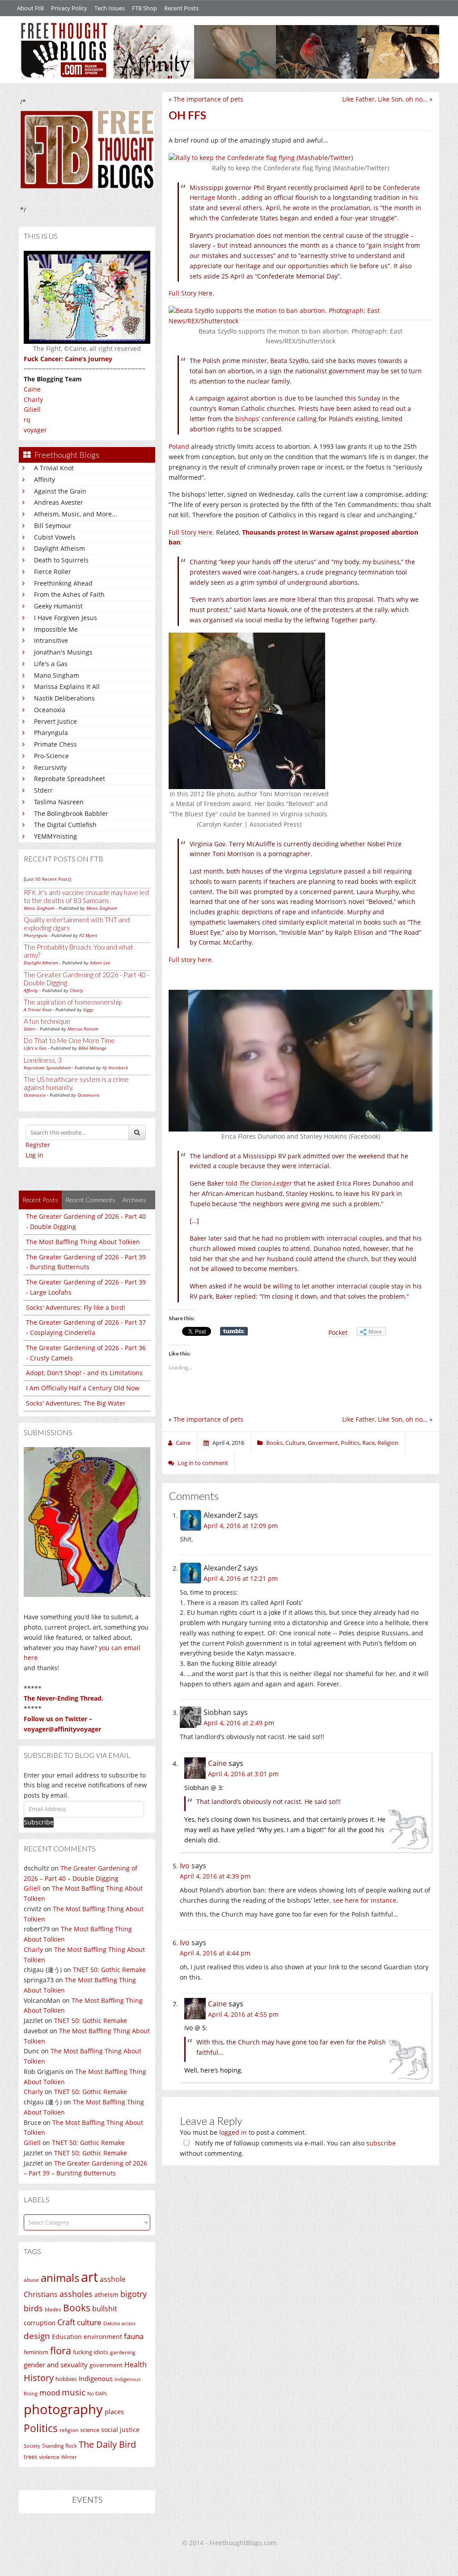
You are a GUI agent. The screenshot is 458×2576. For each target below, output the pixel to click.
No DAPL (98, 2393)
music (74, 2392)
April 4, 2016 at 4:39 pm (215, 1876)
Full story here (190, 960)
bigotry (134, 2294)
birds (33, 2308)
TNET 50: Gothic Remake (109, 1970)
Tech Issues (110, 8)
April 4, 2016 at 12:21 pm (241, 1578)
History (39, 2378)
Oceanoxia (50, 710)
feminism (36, 2352)
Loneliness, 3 (43, 1060)
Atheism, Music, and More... (76, 514)
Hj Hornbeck (115, 1068)
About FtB (30, 8)
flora (61, 2350)
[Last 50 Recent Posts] (47, 879)
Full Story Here (191, 293)
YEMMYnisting (55, 836)
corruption (40, 2323)
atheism (106, 2295)
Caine (32, 389)
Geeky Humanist (58, 606)
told (259, 1183)
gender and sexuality (56, 2365)
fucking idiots (91, 2352)
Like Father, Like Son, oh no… (385, 99)
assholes (76, 2294)
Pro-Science (51, 756)
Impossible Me (56, 629)
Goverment (323, 1443)
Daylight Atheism (59, 548)
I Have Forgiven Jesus (66, 618)
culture (89, 2322)
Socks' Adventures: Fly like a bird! (76, 1307)
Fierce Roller (53, 572)
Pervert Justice (55, 721)
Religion (388, 1443)
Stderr (43, 790)
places (114, 2412)
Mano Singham (57, 675)
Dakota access (119, 2323)
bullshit (105, 2309)
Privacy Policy (69, 8)
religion (69, 2430)
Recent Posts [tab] (40, 1200)
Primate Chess (55, 744)
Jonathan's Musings (63, 652)
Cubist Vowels (55, 537)
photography (63, 2409)
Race (369, 1443)
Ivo (185, 1866)
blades (53, 2309)
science (90, 2430)
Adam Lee (100, 963)
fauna (134, 2336)
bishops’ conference (265, 419)
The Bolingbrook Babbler (71, 813)
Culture (295, 1443)
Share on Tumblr (234, 1331)
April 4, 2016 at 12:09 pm (241, 1526)
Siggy (88, 1009)
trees (30, 2457)
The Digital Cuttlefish (65, 825)
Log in (34, 1155)
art (89, 2277)
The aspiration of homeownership (73, 1002)
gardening (123, 2352)
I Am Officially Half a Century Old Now (83, 1388)
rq (27, 420)
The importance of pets (208, 99)
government (106, 2365)
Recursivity (50, 767)
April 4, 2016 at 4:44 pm (215, 1953)
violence (49, 2457)
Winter (69, 2457)
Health (136, 2364)
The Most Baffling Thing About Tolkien (83, 1242)
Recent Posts (181, 8)
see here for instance (365, 1900)
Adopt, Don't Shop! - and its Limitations (84, 1373)
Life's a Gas (51, 664)
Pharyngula (51, 733)
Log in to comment (203, 1463)
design (37, 2336)
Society (32, 2446)
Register (38, 1145)
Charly (33, 399)
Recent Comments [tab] (90, 1200)
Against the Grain (60, 491)
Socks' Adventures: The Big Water (76, 1403)
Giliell (32, 409)
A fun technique (47, 1021)
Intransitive (51, 640)
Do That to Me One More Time (69, 1040)
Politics (41, 2428)
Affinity (45, 479)
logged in (233, 2132)
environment (103, 2337)
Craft (66, 2322)
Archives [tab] (134, 1200)
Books (77, 2308)
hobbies (66, 2379)
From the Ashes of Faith (69, 594)
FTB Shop (144, 8)
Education (67, 2337)
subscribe (381, 2143)
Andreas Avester (59, 502)
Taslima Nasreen (59, 802)
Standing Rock (59, 2446)
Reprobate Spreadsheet (70, 779)
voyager (35, 430)
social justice (120, 2430)
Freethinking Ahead (63, 583)
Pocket (338, 1332)
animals (60, 2278)
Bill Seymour (53, 526)
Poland (179, 446)
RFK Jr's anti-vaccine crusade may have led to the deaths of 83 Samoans (86, 896)
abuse (31, 2280)
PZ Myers (88, 935)
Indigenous (96, 2378)
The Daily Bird (107, 2444)
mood (50, 2392)
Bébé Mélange (92, 1048)
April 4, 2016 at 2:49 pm (239, 1723)
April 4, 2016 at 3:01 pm (243, 1774)
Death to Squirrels (61, 560)
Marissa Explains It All (67, 686)
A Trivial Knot (54, 468)
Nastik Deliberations (64, 698)
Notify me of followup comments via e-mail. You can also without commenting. (288, 2148)
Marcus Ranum (83, 1029)
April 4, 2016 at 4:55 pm (243, 2014)
